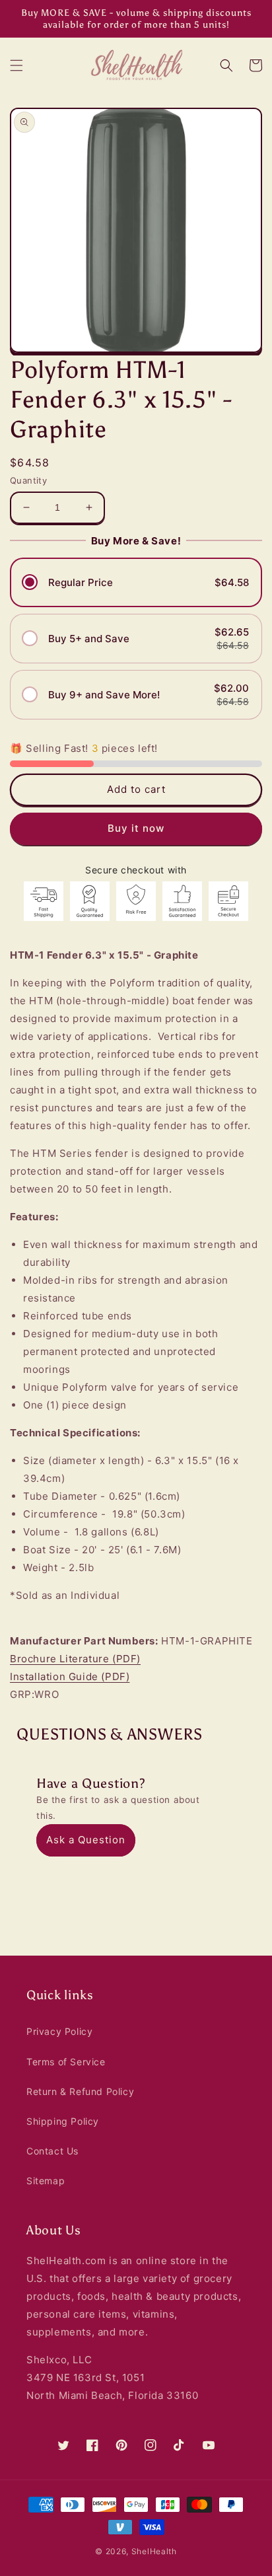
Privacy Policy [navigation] (59, 2031)
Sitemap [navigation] (46, 2181)
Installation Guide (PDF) (70, 1676)
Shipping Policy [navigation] (63, 2121)
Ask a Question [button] (86, 1840)
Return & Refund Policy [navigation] (80, 2091)
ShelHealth (154, 2551)
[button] (17, 65)
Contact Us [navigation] (52, 2151)
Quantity (28, 480)
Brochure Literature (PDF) (75, 1659)
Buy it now (136, 828)
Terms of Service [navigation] (66, 2062)
